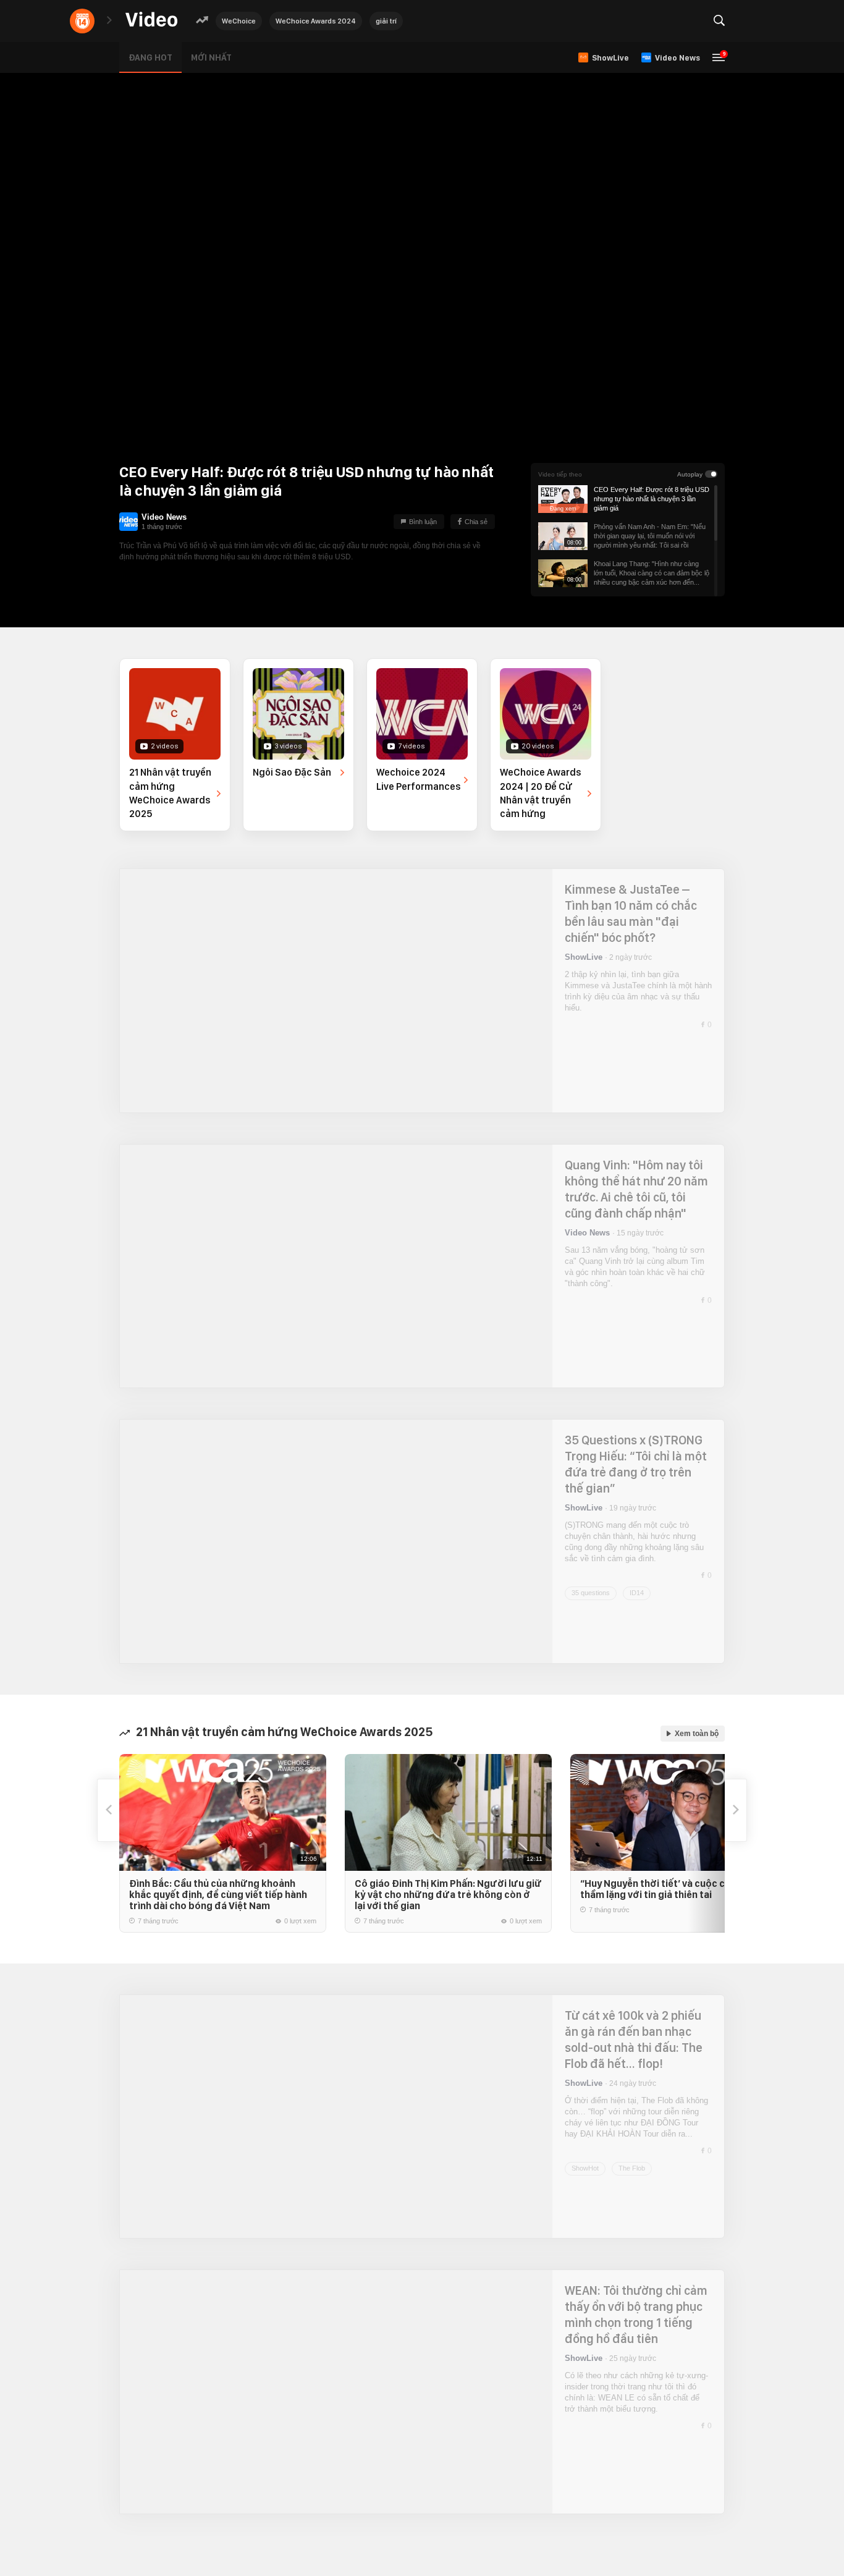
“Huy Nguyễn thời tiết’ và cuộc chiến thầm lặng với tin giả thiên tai (662, 1889)
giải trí (386, 21)
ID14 (637, 1593)
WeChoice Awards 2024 (316, 21)
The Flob (632, 2168)
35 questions (591, 1593)
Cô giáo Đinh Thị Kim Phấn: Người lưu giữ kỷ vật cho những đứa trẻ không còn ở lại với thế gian (448, 1895)
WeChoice (239, 21)
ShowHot (585, 2168)
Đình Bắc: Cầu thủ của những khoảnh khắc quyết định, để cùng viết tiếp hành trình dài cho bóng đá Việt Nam (218, 1895)
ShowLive (584, 957)
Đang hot (150, 57)
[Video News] (129, 522)
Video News (164, 517)
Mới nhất (211, 57)
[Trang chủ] (151, 20)
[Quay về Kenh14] (82, 21)
